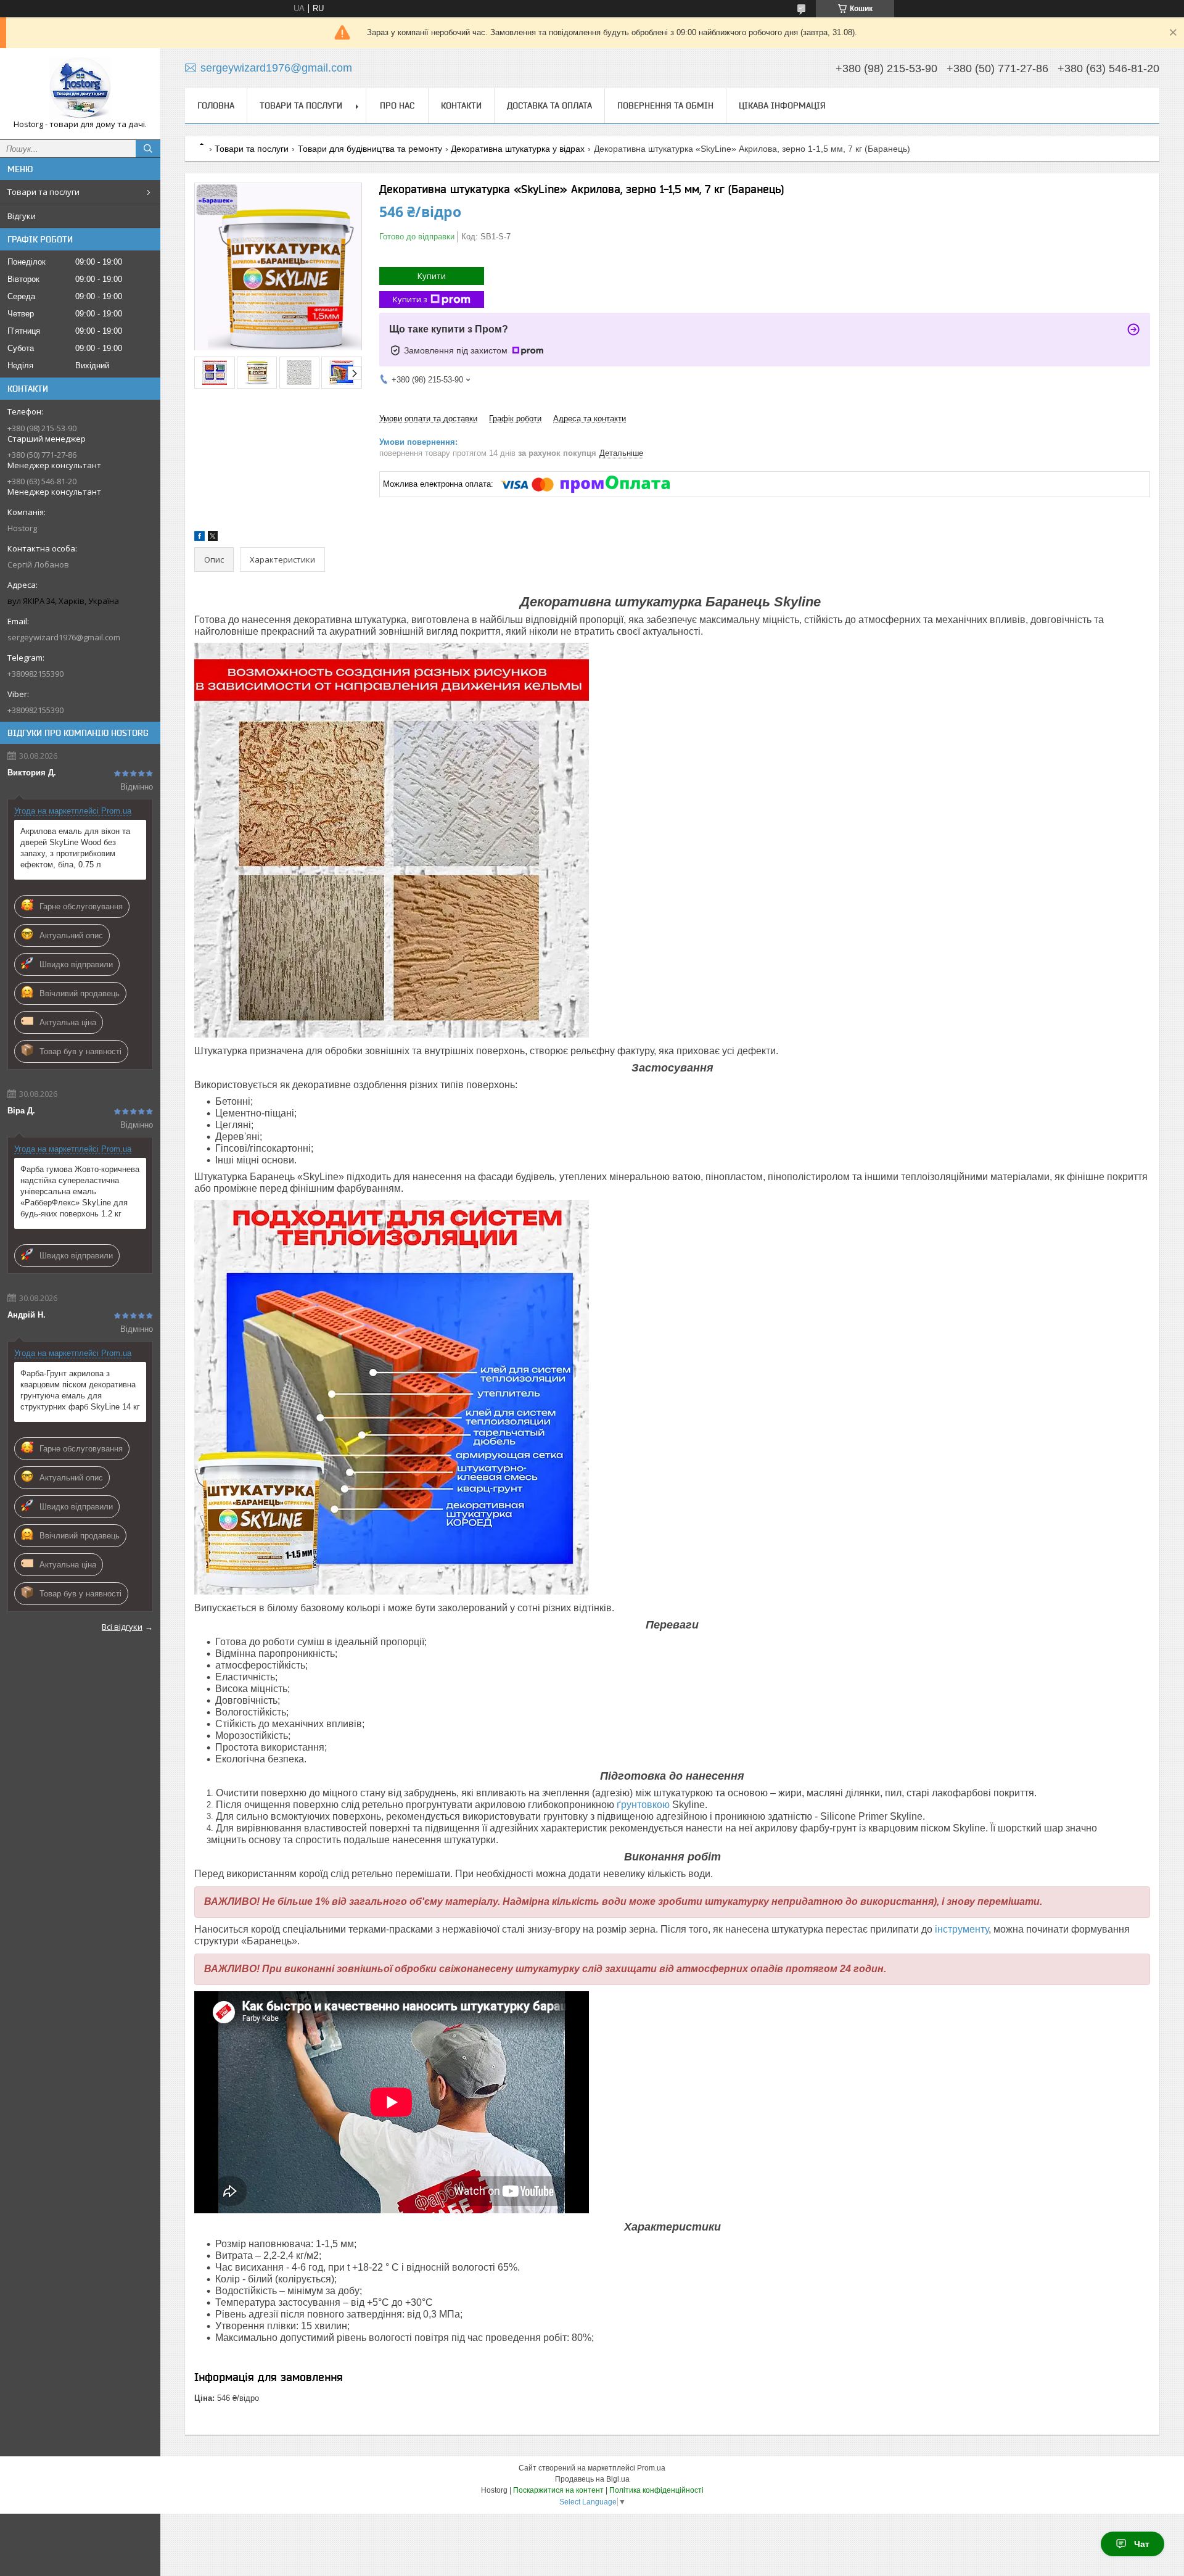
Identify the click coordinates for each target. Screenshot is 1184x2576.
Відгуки (22, 216)
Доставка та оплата (549, 105)
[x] (213, 538)
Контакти (461, 105)
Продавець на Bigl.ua (592, 2479)
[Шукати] (148, 149)
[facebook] (199, 538)
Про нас (397, 105)
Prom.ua (651, 2468)
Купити (432, 276)
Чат (1142, 2544)
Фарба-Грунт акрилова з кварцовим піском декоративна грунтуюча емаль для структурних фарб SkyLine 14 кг (80, 1390)
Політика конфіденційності (656, 2490)
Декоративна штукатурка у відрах (518, 149)
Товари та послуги (43, 192)
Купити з (410, 299)
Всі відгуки (122, 1627)
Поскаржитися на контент (558, 2490)
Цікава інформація (782, 105)
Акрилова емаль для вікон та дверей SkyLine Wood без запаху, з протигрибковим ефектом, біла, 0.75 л (75, 848)
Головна (216, 105)
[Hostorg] (80, 88)
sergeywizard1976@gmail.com (64, 637)
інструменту (962, 1929)
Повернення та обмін (665, 105)
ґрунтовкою (643, 1805)
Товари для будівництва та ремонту (370, 149)
